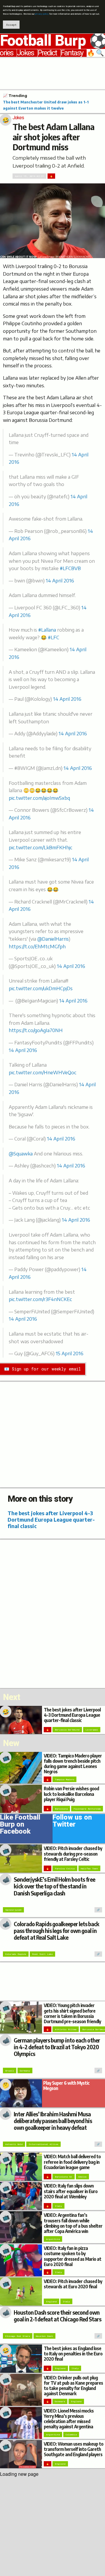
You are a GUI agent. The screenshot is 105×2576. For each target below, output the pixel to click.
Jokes (25, 53)
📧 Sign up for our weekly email (42, 1369)
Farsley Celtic (65, 1869)
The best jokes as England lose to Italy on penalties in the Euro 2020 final (73, 2353)
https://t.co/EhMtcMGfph (37, 947)
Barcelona (61, 1809)
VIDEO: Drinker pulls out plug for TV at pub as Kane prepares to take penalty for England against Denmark (73, 2386)
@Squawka (21, 1154)
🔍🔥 (96, 53)
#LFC (54, 637)
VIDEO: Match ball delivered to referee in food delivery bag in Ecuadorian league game (72, 2162)
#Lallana (47, 630)
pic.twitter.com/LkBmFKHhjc (41, 848)
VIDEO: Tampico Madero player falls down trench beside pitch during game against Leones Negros (73, 1764)
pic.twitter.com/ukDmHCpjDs (41, 988)
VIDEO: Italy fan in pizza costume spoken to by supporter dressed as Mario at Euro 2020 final (72, 2256)
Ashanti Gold (14, 2144)
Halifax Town (89, 1869)
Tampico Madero (64, 1779)
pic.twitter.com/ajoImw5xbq (39, 798)
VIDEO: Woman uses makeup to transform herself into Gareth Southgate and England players (73, 2449)
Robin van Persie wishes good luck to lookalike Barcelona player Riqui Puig (71, 1794)
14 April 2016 (60, 581)
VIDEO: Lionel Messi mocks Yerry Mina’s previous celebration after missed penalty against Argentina (69, 2419)
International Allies (43, 2144)
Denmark (60, 2401)
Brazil (10, 2071)
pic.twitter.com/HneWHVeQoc (43, 1073)
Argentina (53, 2239)
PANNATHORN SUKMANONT (73, 257)
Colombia (71, 2435)
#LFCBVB (70, 568)
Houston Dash (44, 2336)
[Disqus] (52, 1613)
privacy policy (42, 14)
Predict (47, 53)
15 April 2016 (70, 1353)
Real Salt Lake (42, 1954)
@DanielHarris (53, 939)
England (51, 2301)
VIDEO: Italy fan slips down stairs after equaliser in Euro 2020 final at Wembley (71, 2191)
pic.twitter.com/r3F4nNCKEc (40, 1299)
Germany (25, 2071)
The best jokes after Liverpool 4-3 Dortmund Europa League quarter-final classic (51, 1519)
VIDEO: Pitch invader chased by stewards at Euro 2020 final (73, 2284)
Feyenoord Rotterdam (87, 1809)
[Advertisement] (52, 73)
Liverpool (92, 1730)
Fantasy (72, 53)
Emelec (82, 2177)
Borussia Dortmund (67, 1730)
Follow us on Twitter (72, 1822)
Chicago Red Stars (18, 2336)
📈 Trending (15, 96)
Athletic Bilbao (66, 2029)
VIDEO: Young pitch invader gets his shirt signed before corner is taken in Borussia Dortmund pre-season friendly (72, 2013)
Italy (58, 2206)
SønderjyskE (13, 1910)
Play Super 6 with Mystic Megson (66, 2085)
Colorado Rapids (16, 1954)
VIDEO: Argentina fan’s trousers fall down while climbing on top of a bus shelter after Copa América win (73, 2223)
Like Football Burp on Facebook (20, 1825)
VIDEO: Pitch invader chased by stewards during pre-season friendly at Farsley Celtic (73, 1853)
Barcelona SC (64, 2177)
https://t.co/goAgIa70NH (36, 1030)
